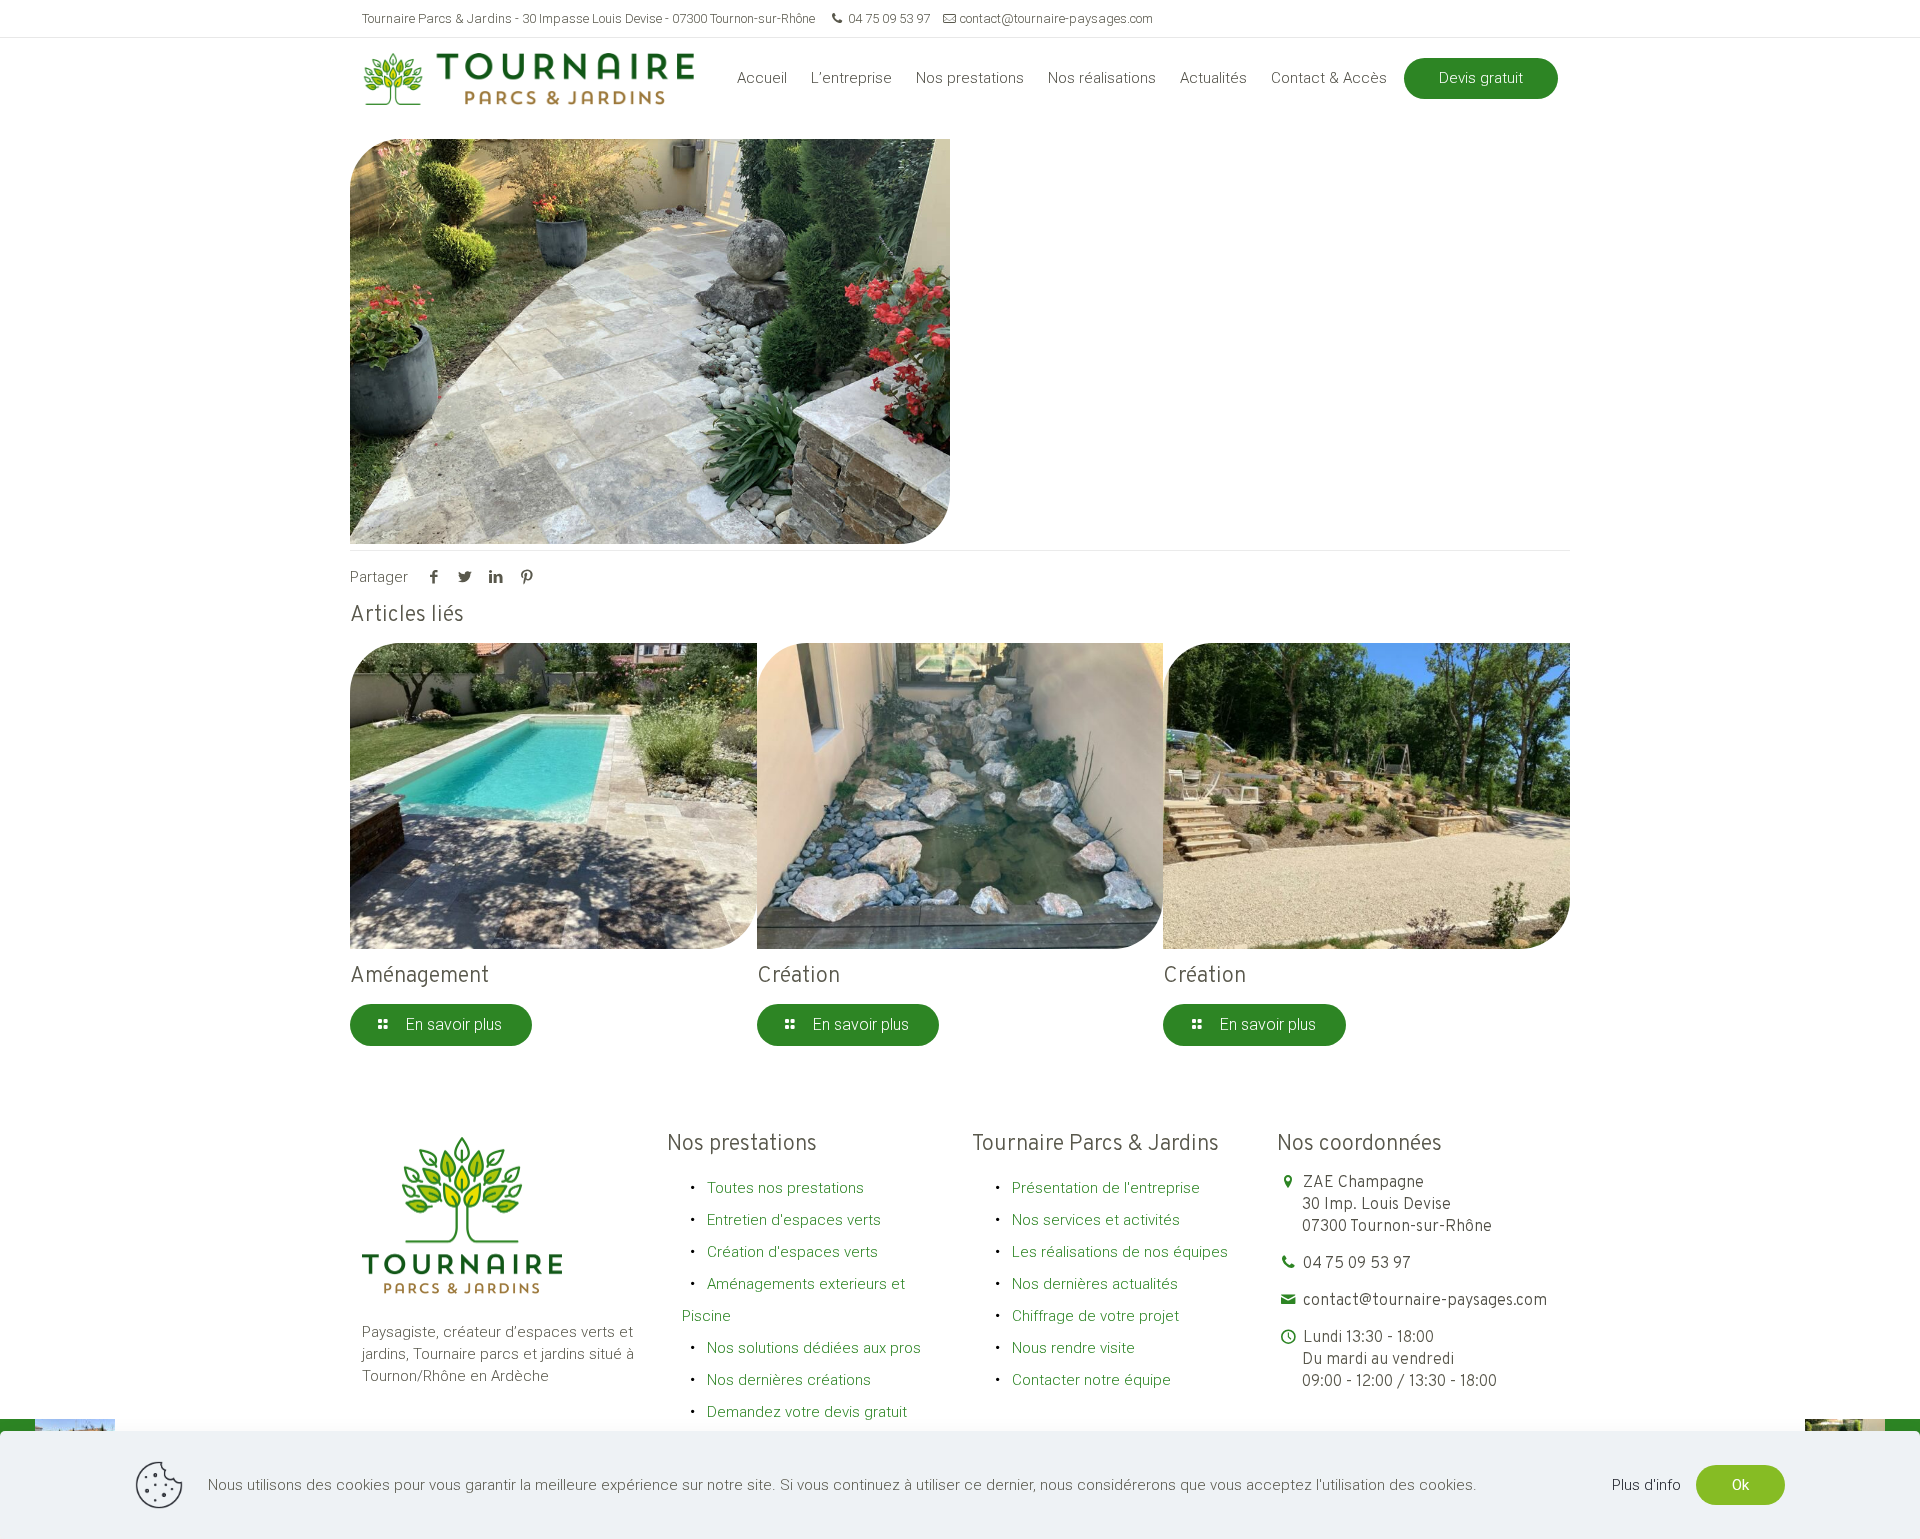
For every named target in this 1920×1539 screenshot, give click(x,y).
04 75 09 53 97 (889, 18)
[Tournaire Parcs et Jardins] (537, 78)
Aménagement (419, 976)
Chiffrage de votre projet (1095, 1316)
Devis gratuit (1481, 78)
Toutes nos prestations (785, 1188)
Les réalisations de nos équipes (1120, 1252)
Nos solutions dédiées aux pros (814, 1348)
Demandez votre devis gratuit (807, 1412)
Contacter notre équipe (1091, 1380)
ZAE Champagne (1397, 1205)
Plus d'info (1646, 1485)
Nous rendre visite (1073, 1348)
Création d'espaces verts (792, 1252)
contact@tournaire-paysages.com (1056, 18)
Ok (1740, 1485)
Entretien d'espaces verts (794, 1220)
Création (798, 976)
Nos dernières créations (789, 1380)
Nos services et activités (1096, 1220)
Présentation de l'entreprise (1106, 1188)
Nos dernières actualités (1095, 1284)
